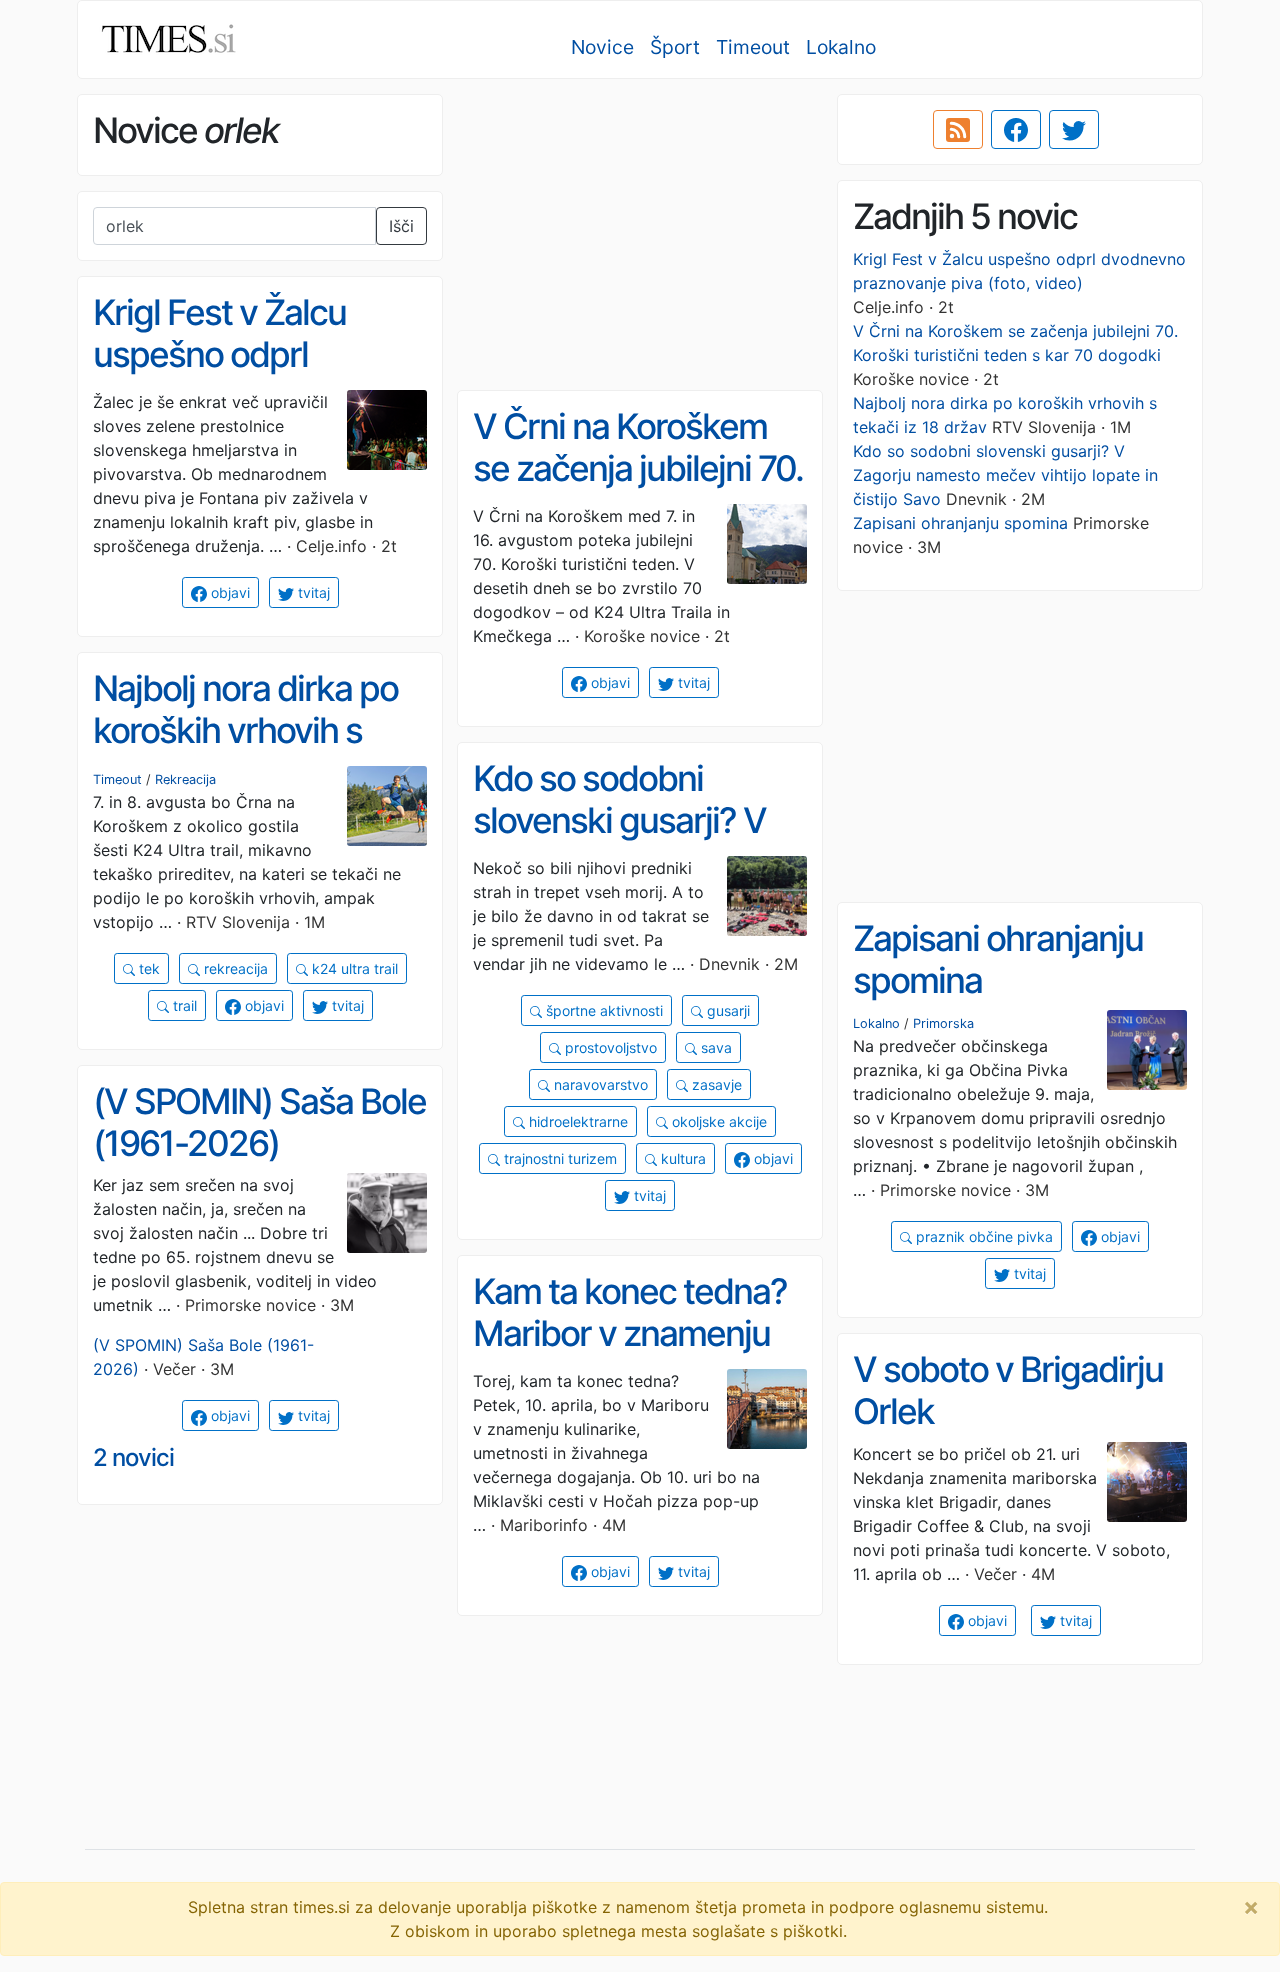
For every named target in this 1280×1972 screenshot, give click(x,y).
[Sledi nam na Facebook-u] (1016, 130)
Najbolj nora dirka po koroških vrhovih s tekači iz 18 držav (245, 730)
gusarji (726, 1010)
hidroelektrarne (576, 1121)
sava (714, 1047)
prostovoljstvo (609, 1047)
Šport (675, 47)
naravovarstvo (599, 1084)
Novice (602, 47)
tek (147, 968)
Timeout (753, 47)
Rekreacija (185, 779)
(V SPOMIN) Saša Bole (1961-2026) (259, 1122)
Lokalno (841, 47)
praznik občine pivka (982, 1236)
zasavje (715, 1084)
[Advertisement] (640, 235)
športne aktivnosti (602, 1010)
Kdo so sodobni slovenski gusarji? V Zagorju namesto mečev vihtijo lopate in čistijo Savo (1005, 475)
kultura (681, 1158)
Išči (401, 226)
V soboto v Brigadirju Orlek (1008, 1390)
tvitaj (312, 592)
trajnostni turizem (558, 1158)
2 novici (133, 1457)
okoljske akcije (717, 1121)
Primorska (943, 1023)
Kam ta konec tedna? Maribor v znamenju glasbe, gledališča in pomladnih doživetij (630, 1355)
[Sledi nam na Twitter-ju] (1074, 130)
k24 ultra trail (353, 968)
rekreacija (234, 968)
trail (183, 1005)
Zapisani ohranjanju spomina (960, 523)
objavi (228, 592)
